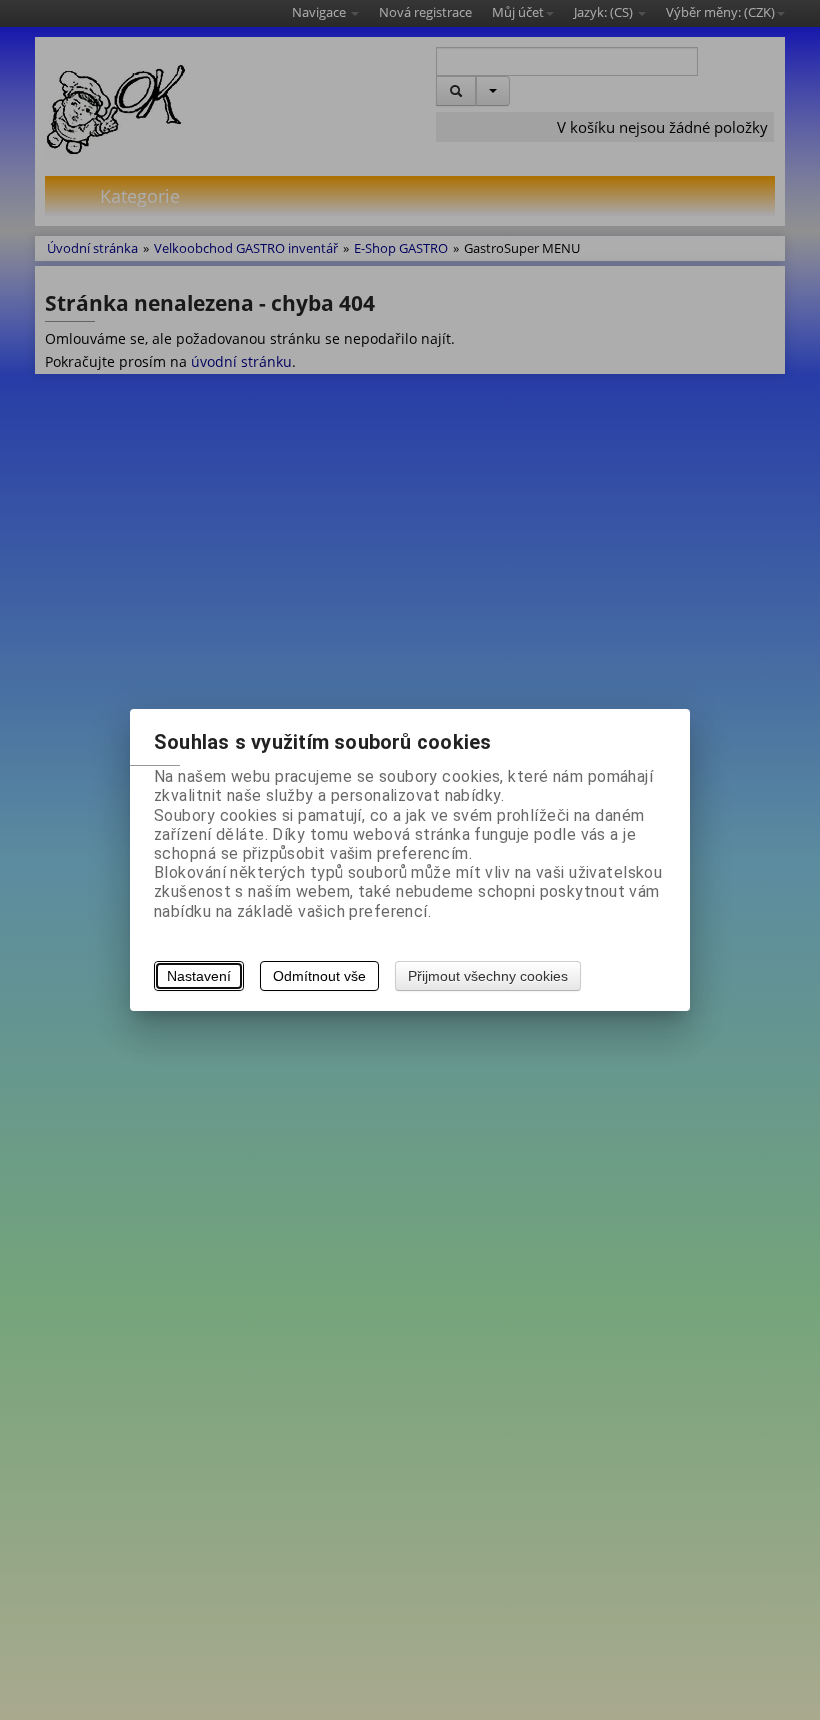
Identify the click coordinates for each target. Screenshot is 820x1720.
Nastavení (199, 976)
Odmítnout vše (319, 976)
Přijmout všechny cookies (488, 976)
